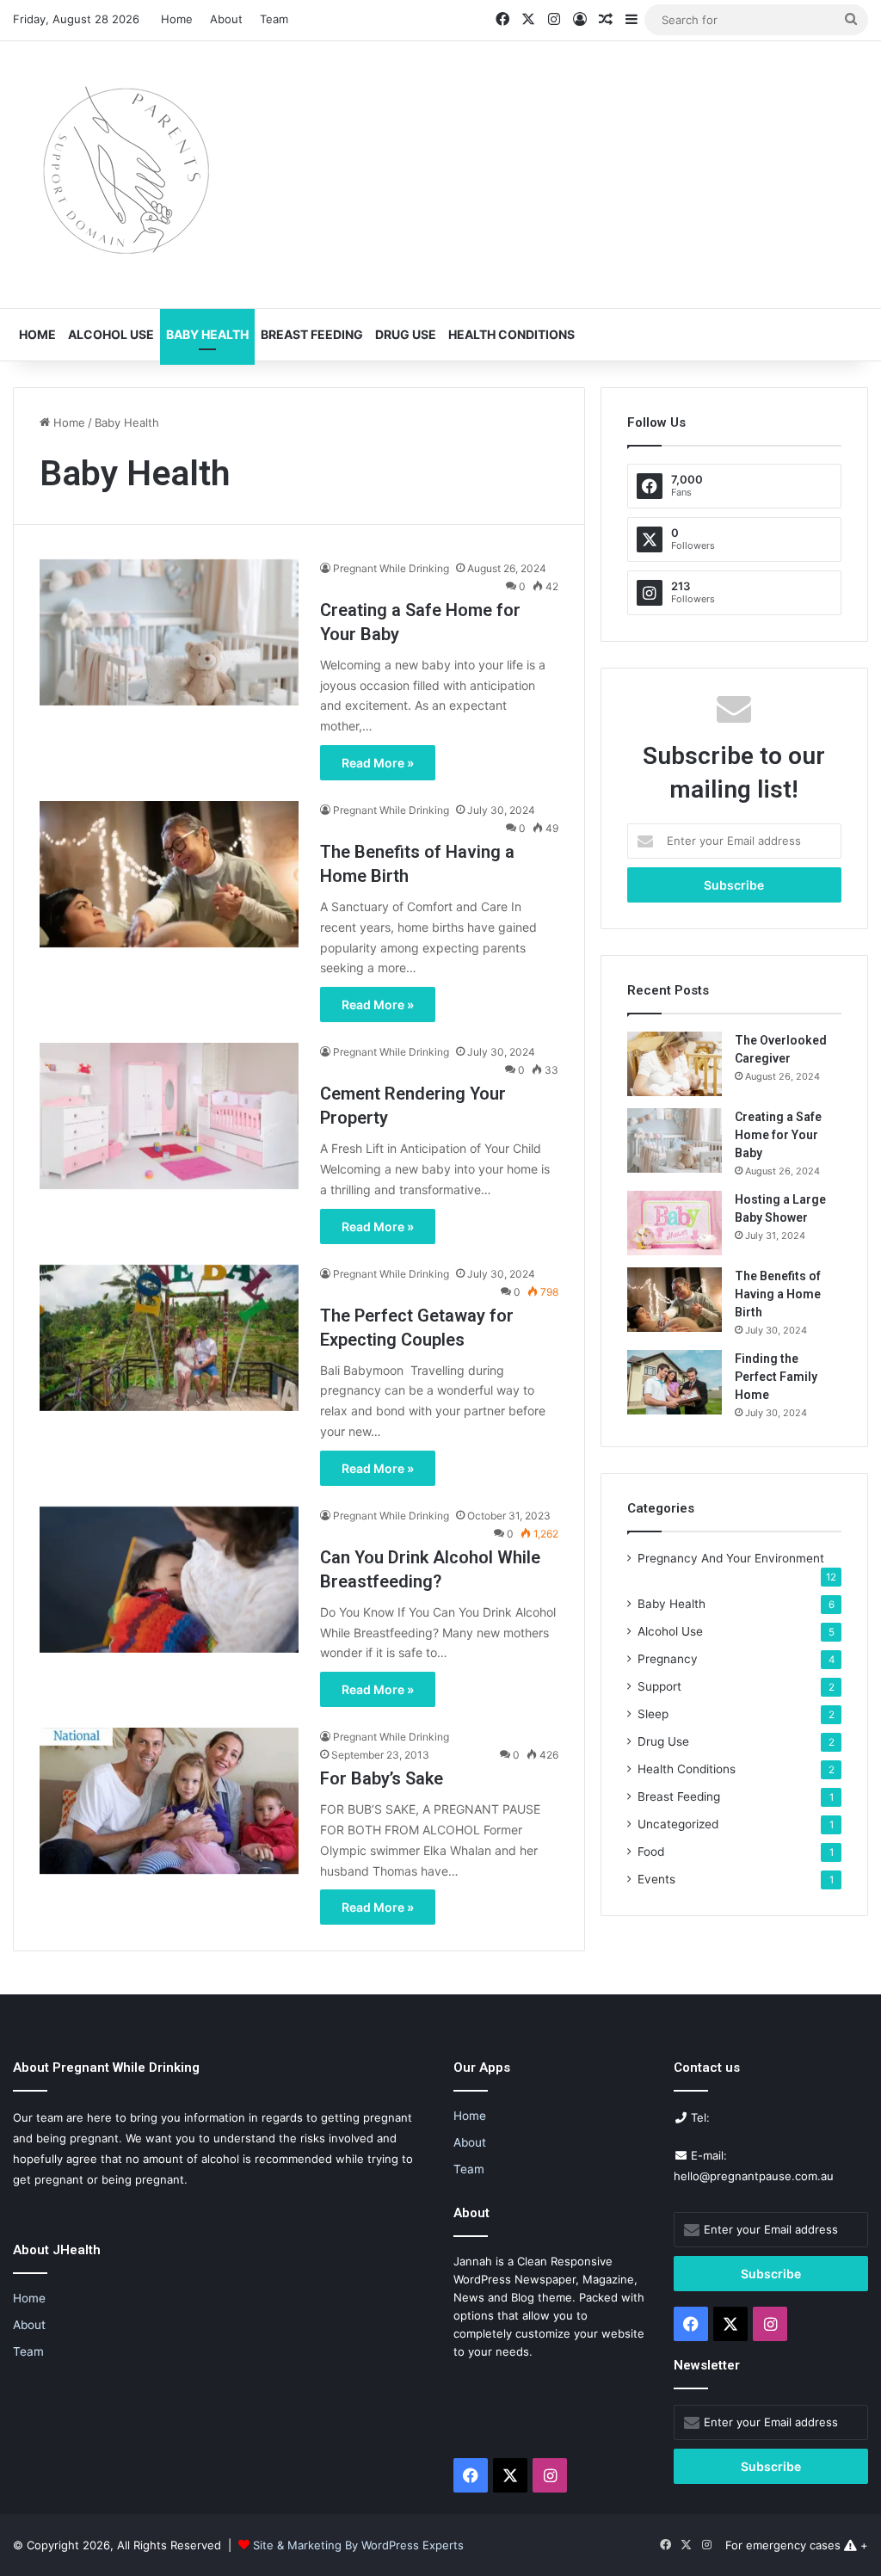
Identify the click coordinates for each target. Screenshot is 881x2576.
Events (656, 1879)
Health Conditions (511, 334)
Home (177, 19)
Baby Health (207, 334)
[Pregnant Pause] (120, 175)
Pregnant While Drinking (391, 568)
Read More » (378, 763)
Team (274, 19)
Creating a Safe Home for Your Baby (778, 1135)
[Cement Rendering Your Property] (169, 1116)
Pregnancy (668, 1659)
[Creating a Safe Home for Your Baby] (169, 632)
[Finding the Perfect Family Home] (675, 1382)
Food (651, 1852)
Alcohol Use (111, 334)
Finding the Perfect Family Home (776, 1377)
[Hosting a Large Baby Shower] (675, 1223)
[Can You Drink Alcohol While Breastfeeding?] (169, 1580)
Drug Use (406, 334)
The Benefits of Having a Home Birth (778, 1294)
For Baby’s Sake (382, 1778)
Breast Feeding (312, 334)
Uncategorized (678, 1824)
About (226, 19)
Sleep (653, 1714)
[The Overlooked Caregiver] (675, 1064)
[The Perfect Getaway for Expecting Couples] (169, 1338)
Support (659, 1686)
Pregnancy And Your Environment (731, 1558)
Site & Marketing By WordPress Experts (358, 2545)
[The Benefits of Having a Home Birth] (169, 874)
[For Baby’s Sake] (169, 1801)
